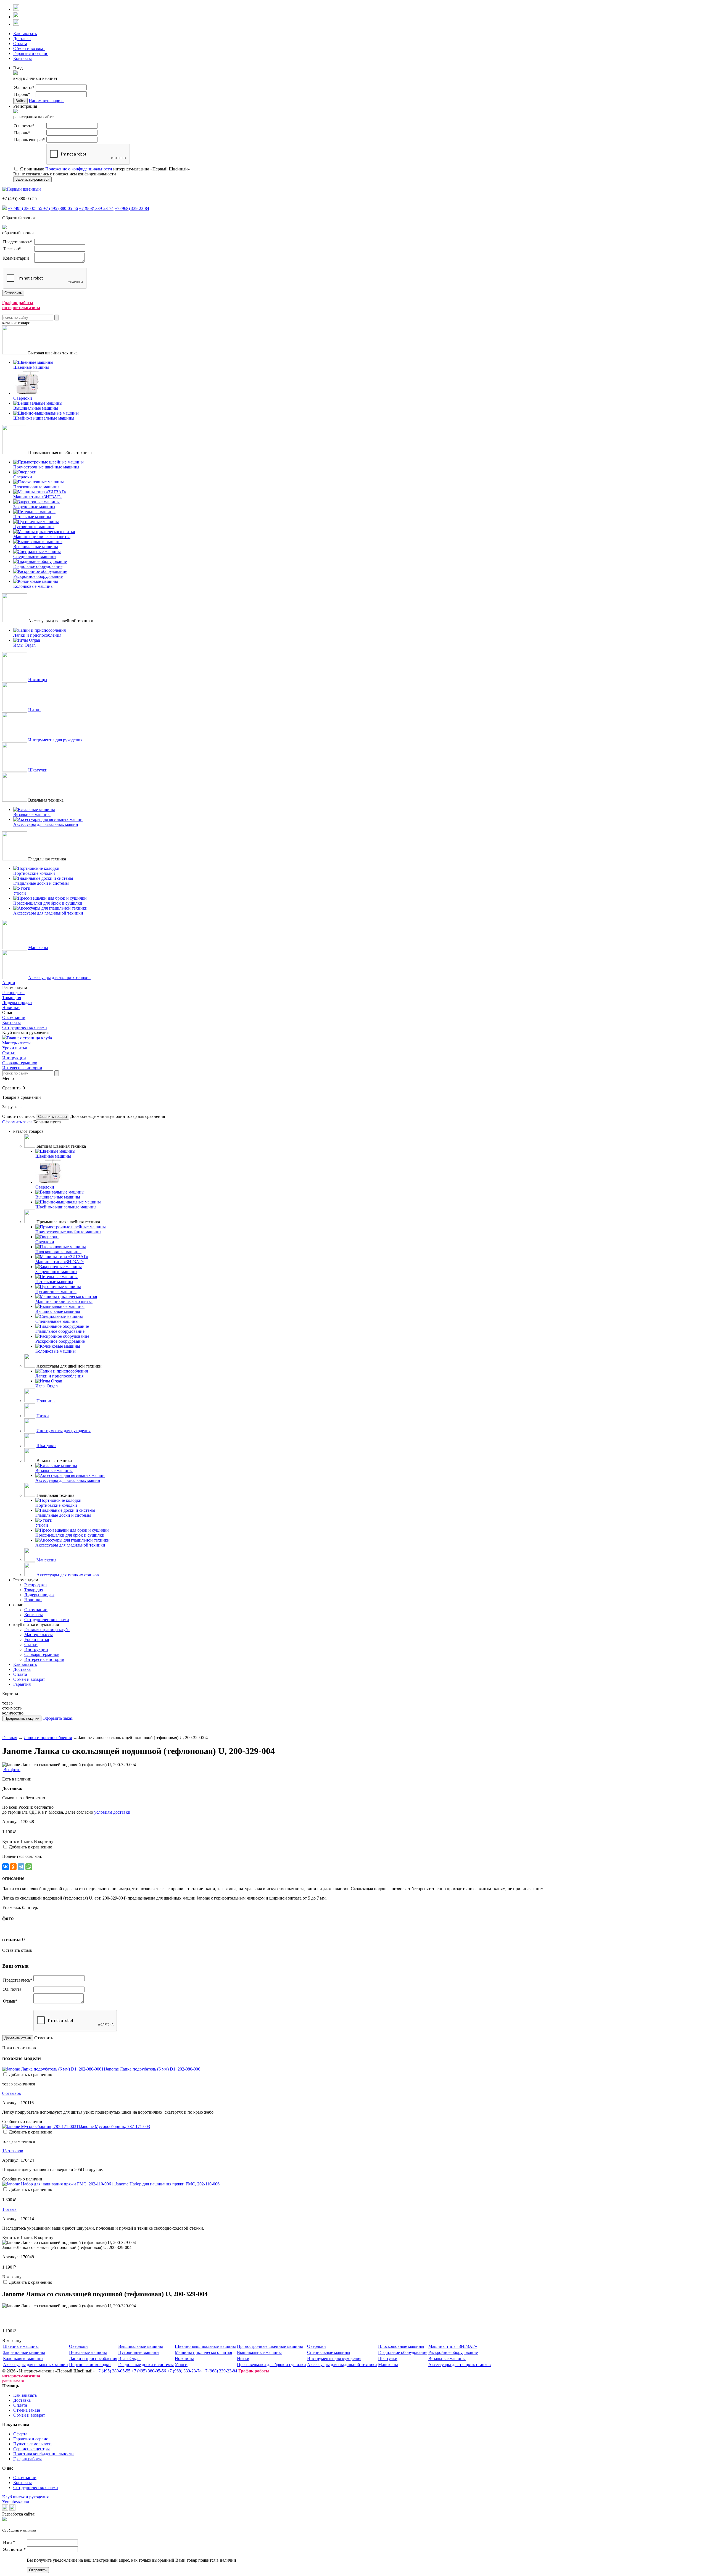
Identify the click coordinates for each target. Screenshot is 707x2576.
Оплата (20, 44)
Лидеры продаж (17, 1003)
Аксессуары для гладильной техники (342, 2365)
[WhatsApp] (29, 1867)
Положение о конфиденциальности (79, 169)
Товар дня (12, 998)
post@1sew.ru (13, 2381)
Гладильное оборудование (403, 2352)
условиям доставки (112, 1812)
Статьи (9, 1053)
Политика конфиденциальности (43, 2454)
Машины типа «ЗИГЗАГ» (453, 2346)
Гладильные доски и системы (146, 2365)
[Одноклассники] (13, 1867)
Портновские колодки (90, 2365)
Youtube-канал (16, 2502)
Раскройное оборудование (453, 2352)
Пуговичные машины (139, 2352)
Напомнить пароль (47, 101)
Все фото (12, 1770)
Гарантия (22, 1684)
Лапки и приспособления (48, 1738)
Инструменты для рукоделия (55, 740)
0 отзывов (12, 2093)
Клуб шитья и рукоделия (25, 2497)
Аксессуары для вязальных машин (35, 2365)
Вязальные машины (447, 2358)
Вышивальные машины (141, 2346)
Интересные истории (22, 1068)
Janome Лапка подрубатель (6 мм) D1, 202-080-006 (153, 2069)
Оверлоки (78, 2346)
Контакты (23, 58)
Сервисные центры (31, 2449)
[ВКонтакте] (6, 1867)
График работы (27, 2459)
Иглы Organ (129, 2358)
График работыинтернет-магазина (21, 305)
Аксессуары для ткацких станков (59, 978)
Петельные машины (88, 2352)
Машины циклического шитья (203, 2352)
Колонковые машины (23, 2358)
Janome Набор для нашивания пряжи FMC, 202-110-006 (167, 2184)
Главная (10, 1738)
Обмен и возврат (29, 48)
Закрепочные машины (24, 2352)
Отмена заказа (27, 2410)
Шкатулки (38, 770)
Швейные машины (21, 2346)
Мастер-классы (16, 1043)
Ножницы (38, 680)
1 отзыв (9, 2209)
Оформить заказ (18, 1122)
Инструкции (14, 1058)
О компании (14, 1017)
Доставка (22, 39)
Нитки (34, 710)
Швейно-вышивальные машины (205, 2346)
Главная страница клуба (29, 1038)
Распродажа (13, 993)
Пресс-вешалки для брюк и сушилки (271, 2365)
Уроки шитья (14, 1048)
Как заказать (25, 34)
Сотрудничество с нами (25, 1027)
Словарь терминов (20, 1063)
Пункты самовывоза (32, 2444)
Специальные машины (329, 2352)
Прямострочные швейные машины (270, 2346)
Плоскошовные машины (401, 2346)
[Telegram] (21, 1867)
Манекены (38, 948)
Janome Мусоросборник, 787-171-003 (115, 2126)
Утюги (181, 2365)
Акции (9, 983)
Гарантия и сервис (31, 53)
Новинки (11, 1008)
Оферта (20, 2434)
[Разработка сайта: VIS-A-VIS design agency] (4, 2520)
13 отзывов (13, 2151)
